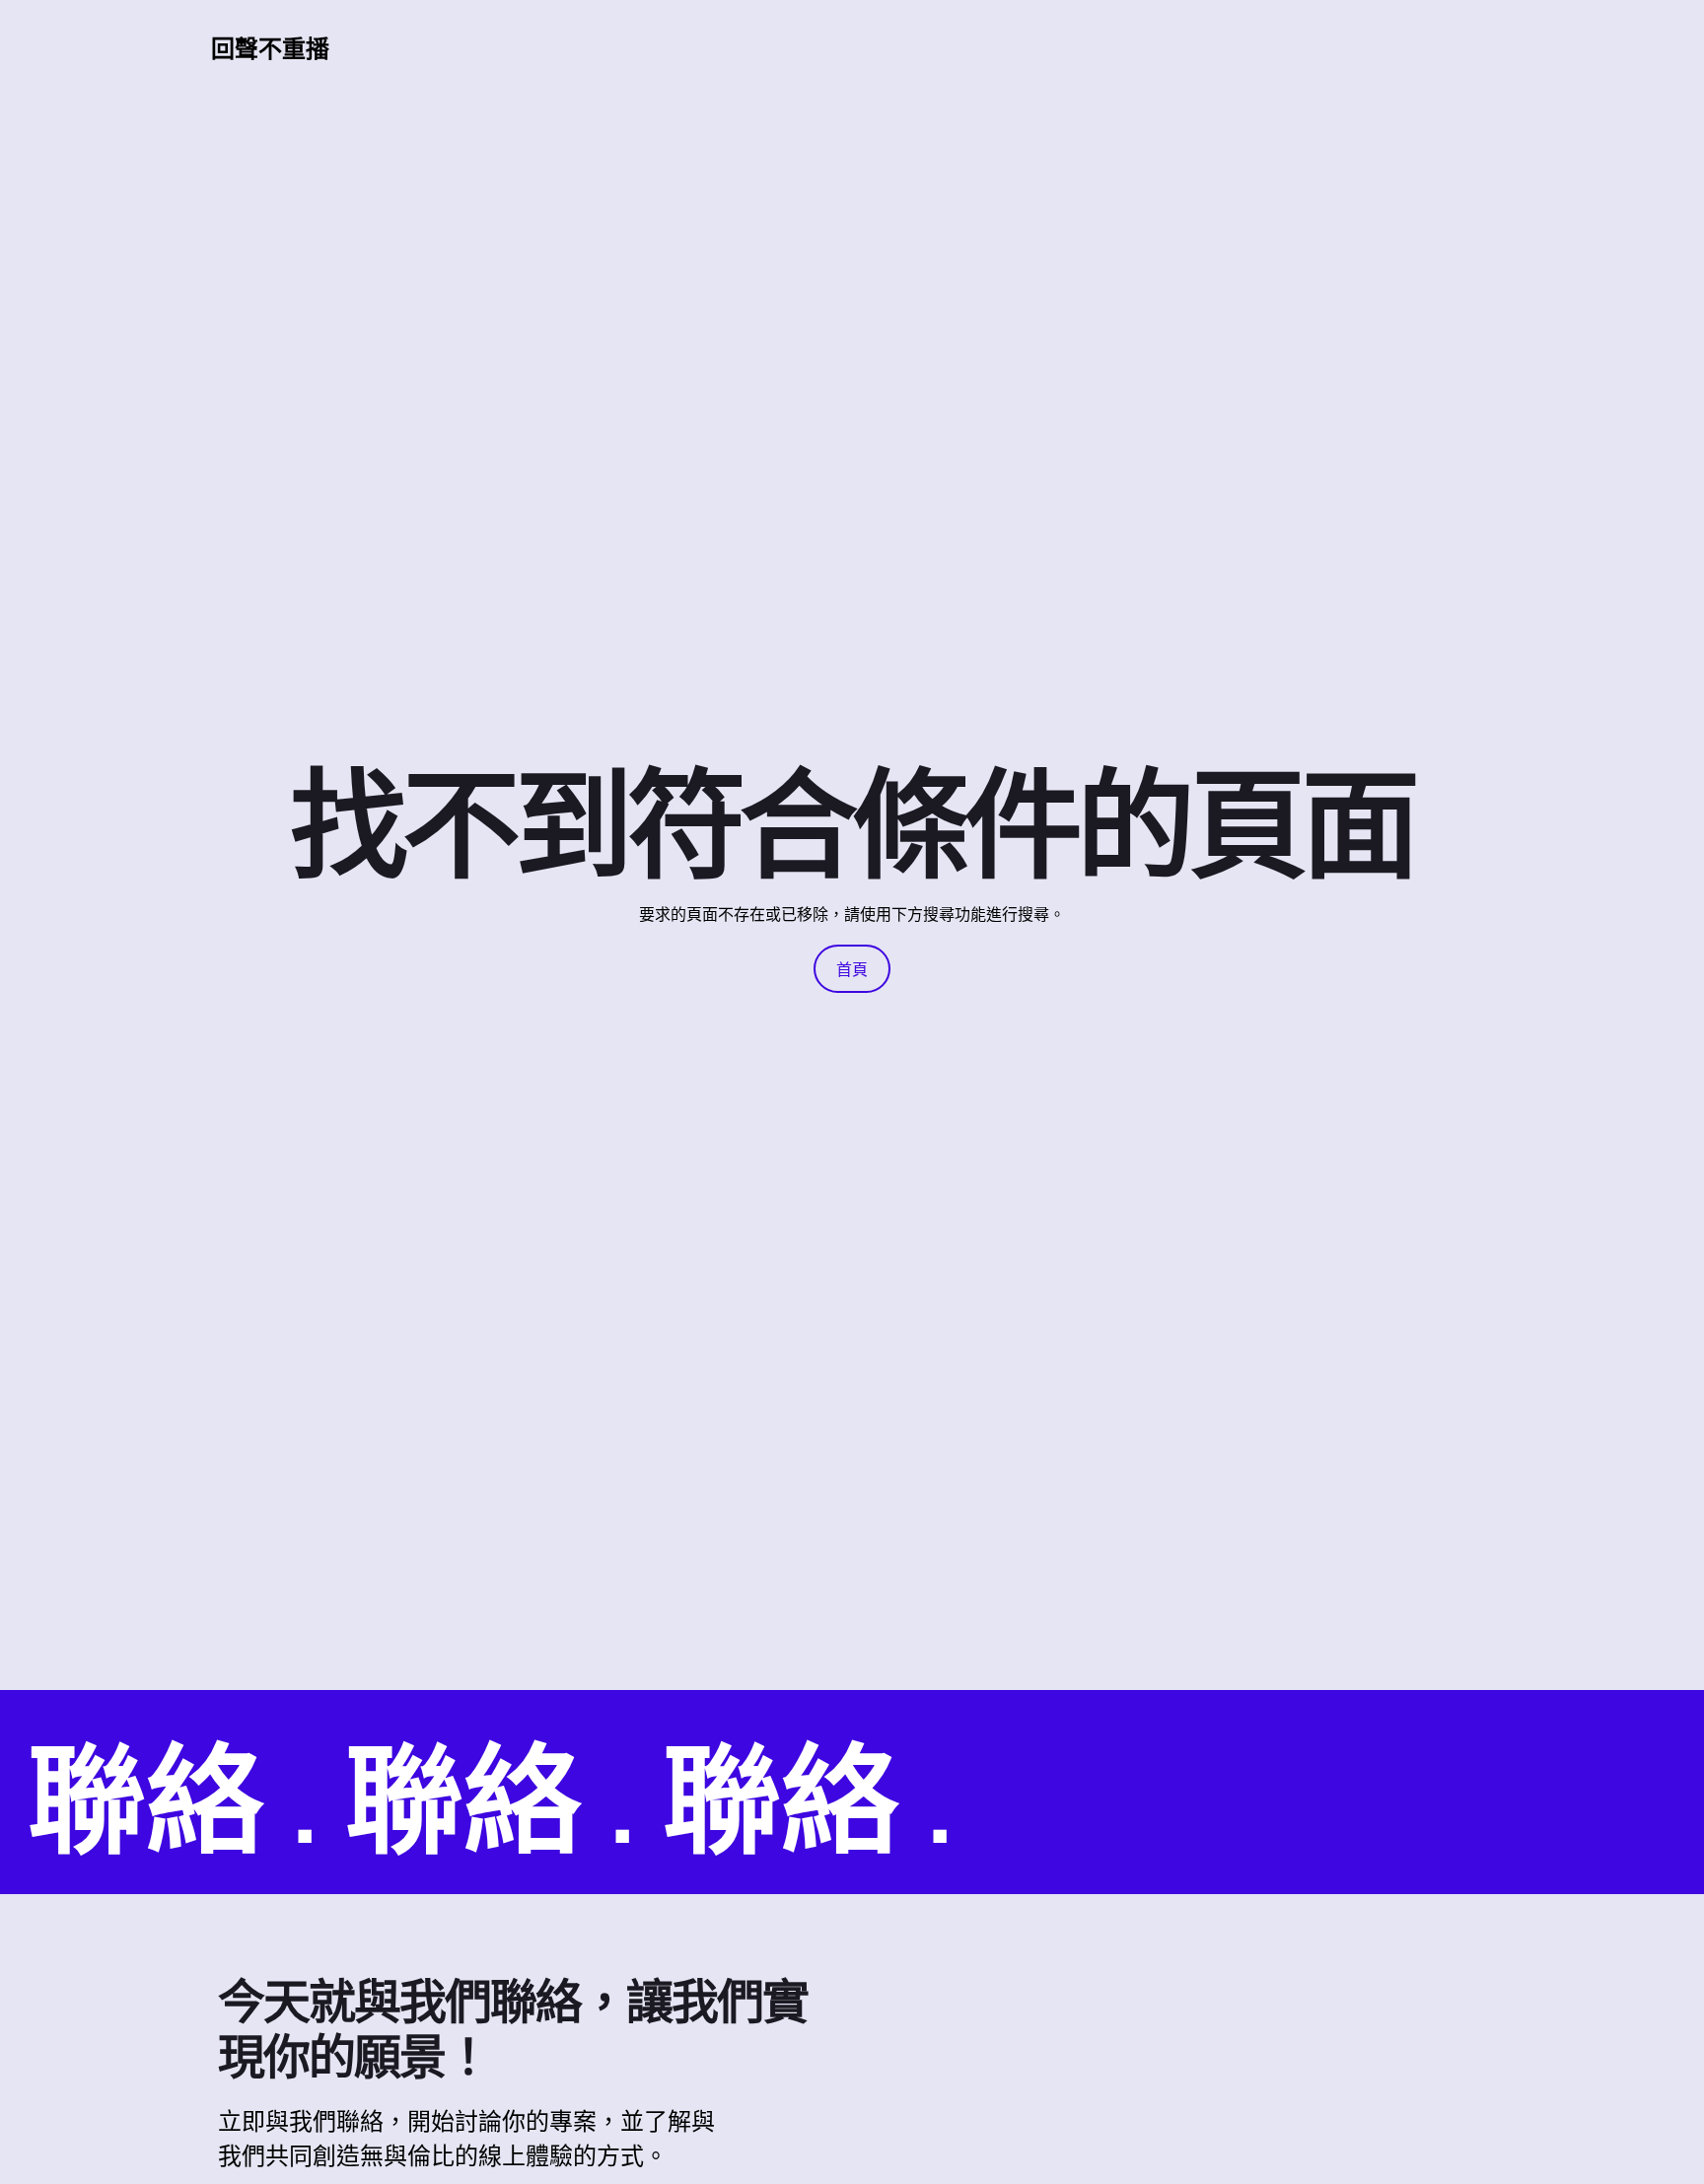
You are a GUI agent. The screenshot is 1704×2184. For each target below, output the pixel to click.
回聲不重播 (270, 48)
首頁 (852, 969)
